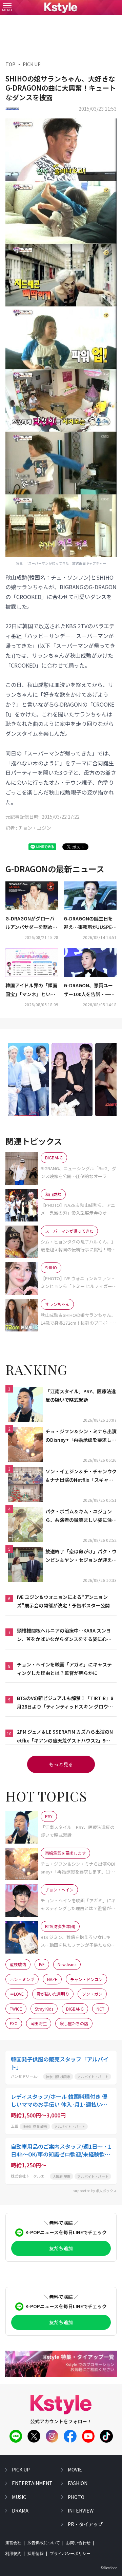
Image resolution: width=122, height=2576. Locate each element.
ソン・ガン (92, 1994)
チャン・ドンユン (86, 1979)
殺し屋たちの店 (74, 2023)
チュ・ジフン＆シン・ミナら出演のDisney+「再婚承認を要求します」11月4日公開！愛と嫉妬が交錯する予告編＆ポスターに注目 (81, 1436)
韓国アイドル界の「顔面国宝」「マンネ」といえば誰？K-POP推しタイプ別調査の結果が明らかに (32, 990)
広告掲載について (44, 2543)
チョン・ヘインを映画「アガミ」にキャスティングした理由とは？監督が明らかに (64, 1669)
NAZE (52, 1979)
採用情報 (36, 2554)
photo (76, 2497)
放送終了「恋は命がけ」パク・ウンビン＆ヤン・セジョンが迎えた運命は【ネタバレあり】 (81, 1556)
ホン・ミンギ (22, 1979)
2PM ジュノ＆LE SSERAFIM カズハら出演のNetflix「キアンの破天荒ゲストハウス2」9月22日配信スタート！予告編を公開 (65, 1736)
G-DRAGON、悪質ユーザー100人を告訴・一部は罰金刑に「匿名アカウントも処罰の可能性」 (90, 990)
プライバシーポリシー (70, 2554)
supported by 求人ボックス (95, 2191)
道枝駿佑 (18, 1964)
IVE (42, 1964)
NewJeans (67, 1964)
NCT (100, 2009)
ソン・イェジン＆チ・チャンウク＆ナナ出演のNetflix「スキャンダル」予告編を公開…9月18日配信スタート (81, 1476)
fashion (78, 2483)
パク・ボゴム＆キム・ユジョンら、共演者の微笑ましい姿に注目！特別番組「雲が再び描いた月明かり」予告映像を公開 (81, 1516)
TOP (10, 64)
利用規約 (13, 2554)
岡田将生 (39, 2023)
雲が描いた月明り (53, 1994)
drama (20, 2510)
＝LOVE (17, 1994)
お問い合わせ (78, 2543)
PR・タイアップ (85, 2524)
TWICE (16, 2009)
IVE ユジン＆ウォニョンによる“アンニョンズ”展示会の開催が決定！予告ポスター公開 (63, 1601)
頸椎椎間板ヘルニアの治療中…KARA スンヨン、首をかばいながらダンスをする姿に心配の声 (64, 1635)
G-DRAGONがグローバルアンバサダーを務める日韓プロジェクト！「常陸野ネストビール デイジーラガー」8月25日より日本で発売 (32, 923)
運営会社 (13, 2543)
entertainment (32, 2483)
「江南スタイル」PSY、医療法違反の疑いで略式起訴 (81, 1395)
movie (75, 2469)
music (19, 2497)
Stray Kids (44, 2009)
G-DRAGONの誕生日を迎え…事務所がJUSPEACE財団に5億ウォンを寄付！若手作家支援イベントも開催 (90, 923)
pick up (21, 2469)
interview (81, 2510)
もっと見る (61, 1764)
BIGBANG (75, 2009)
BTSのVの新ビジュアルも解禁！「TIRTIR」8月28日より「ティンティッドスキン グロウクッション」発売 (65, 1703)
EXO (14, 2023)
